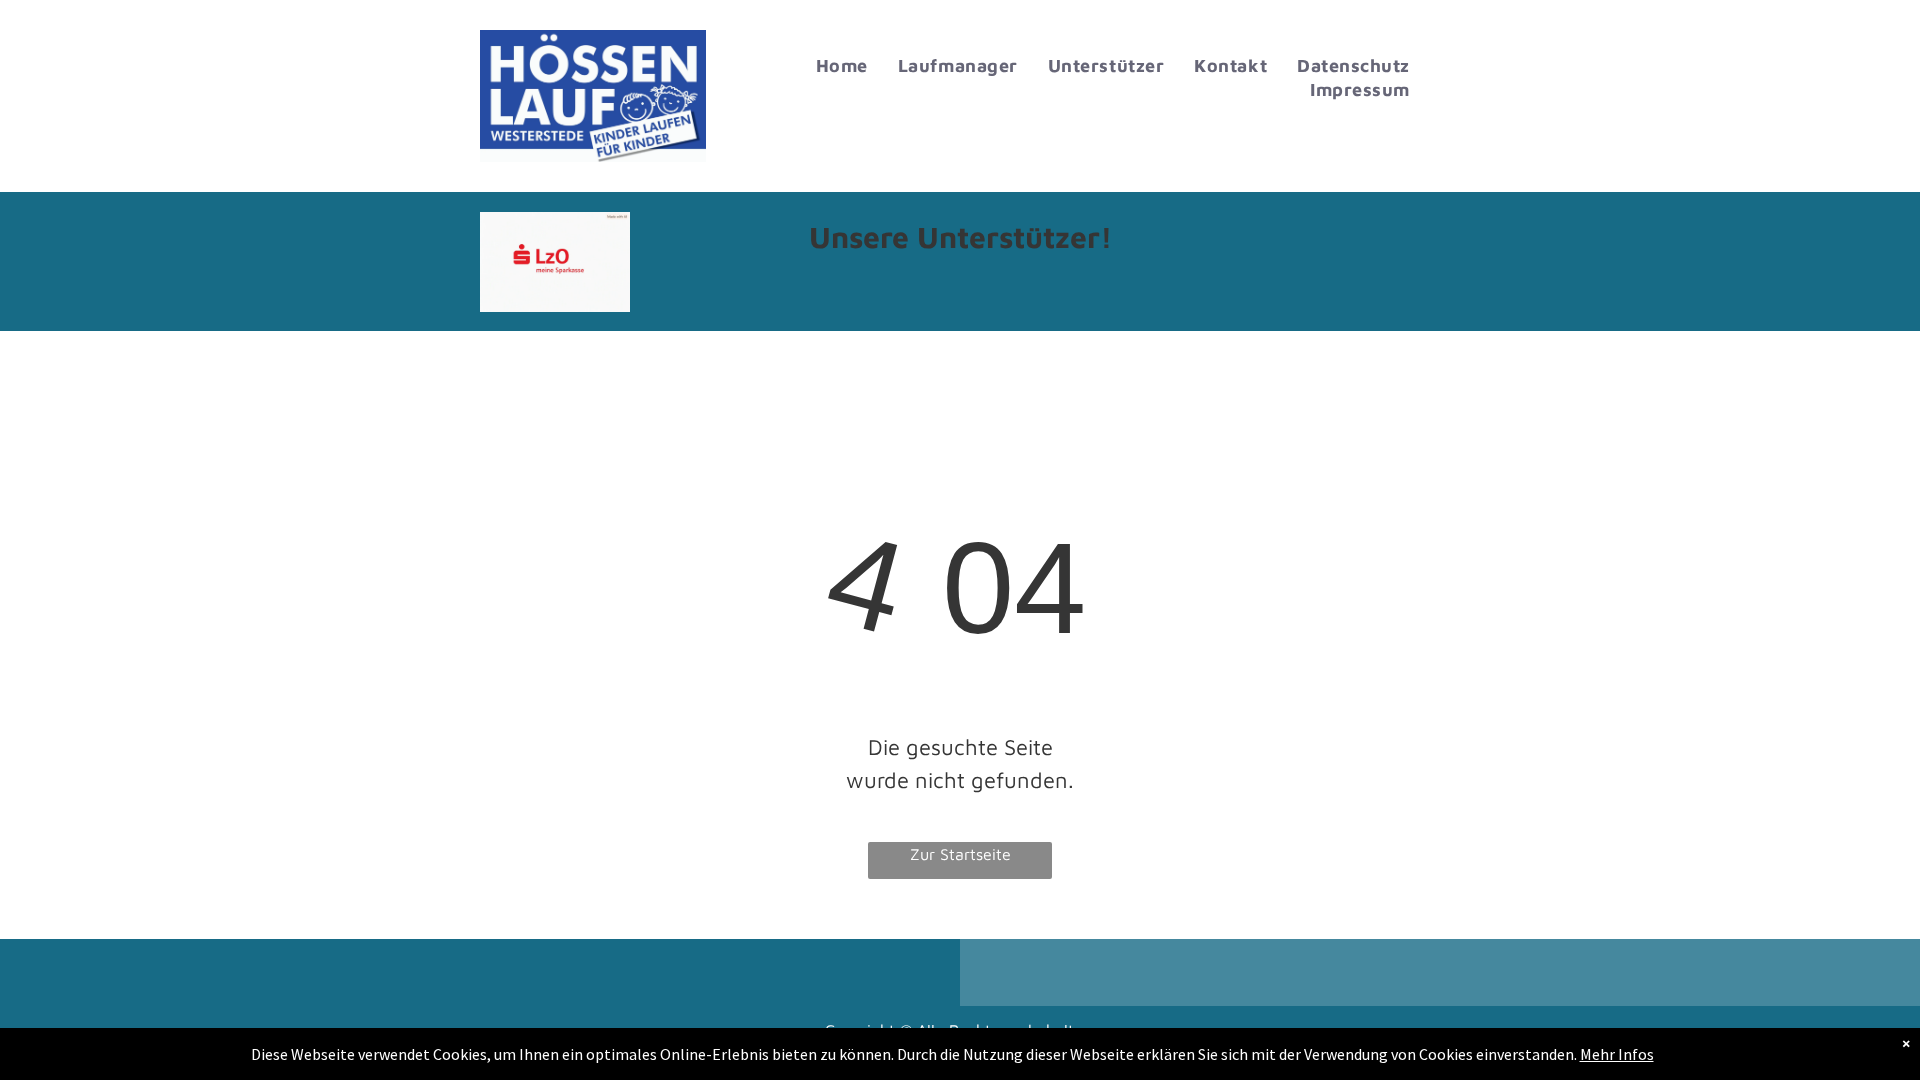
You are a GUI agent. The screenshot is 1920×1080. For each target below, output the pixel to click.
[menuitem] (842, 66)
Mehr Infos (1617, 1054)
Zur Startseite (960, 854)
